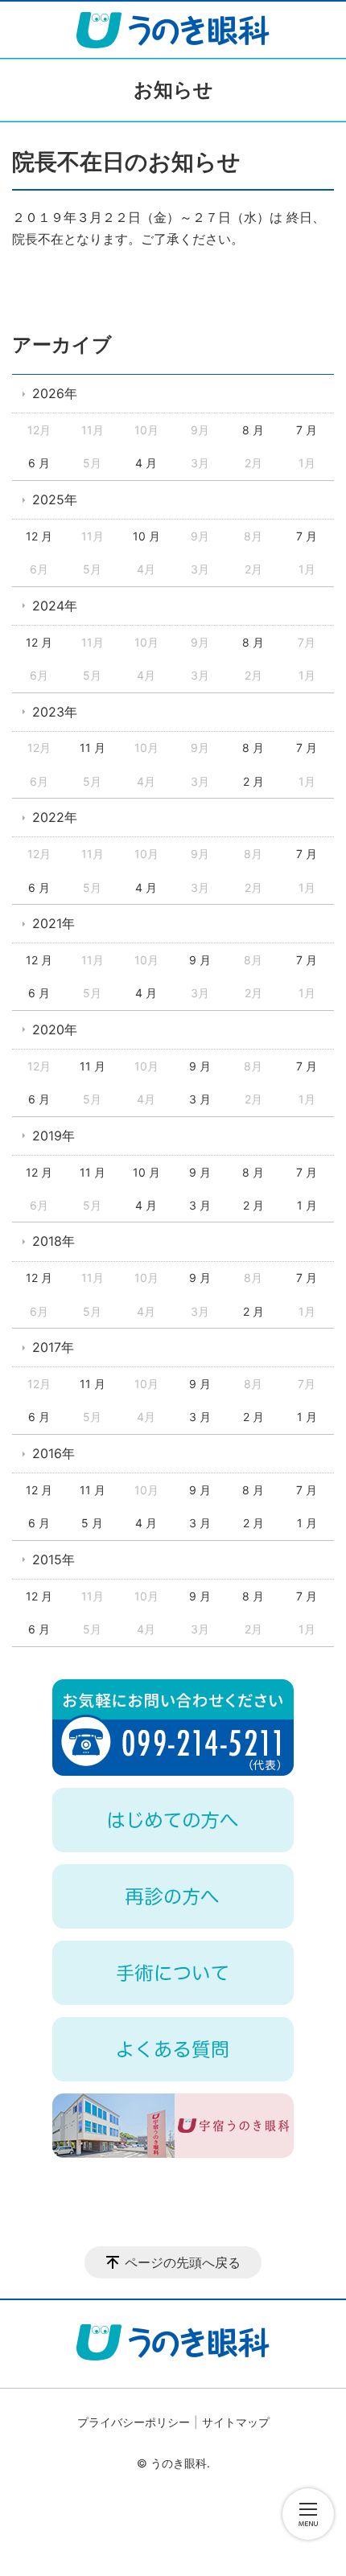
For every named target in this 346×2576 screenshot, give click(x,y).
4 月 (146, 463)
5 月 (92, 1523)
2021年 (54, 923)
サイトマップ (236, 2422)
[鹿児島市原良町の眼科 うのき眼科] (173, 30)
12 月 (39, 536)
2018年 (54, 1241)
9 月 (200, 960)
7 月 (307, 430)
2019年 (54, 1136)
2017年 (53, 1347)
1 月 (307, 1205)
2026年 (55, 393)
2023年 (55, 712)
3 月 (200, 1099)
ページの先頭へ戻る (183, 2262)
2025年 (55, 499)
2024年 (55, 606)
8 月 (253, 430)
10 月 (146, 536)
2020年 (55, 1029)
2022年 (55, 817)
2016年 (54, 1453)
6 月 (39, 463)
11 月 (93, 748)
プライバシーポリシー (134, 2422)
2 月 (253, 781)
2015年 (54, 1559)
